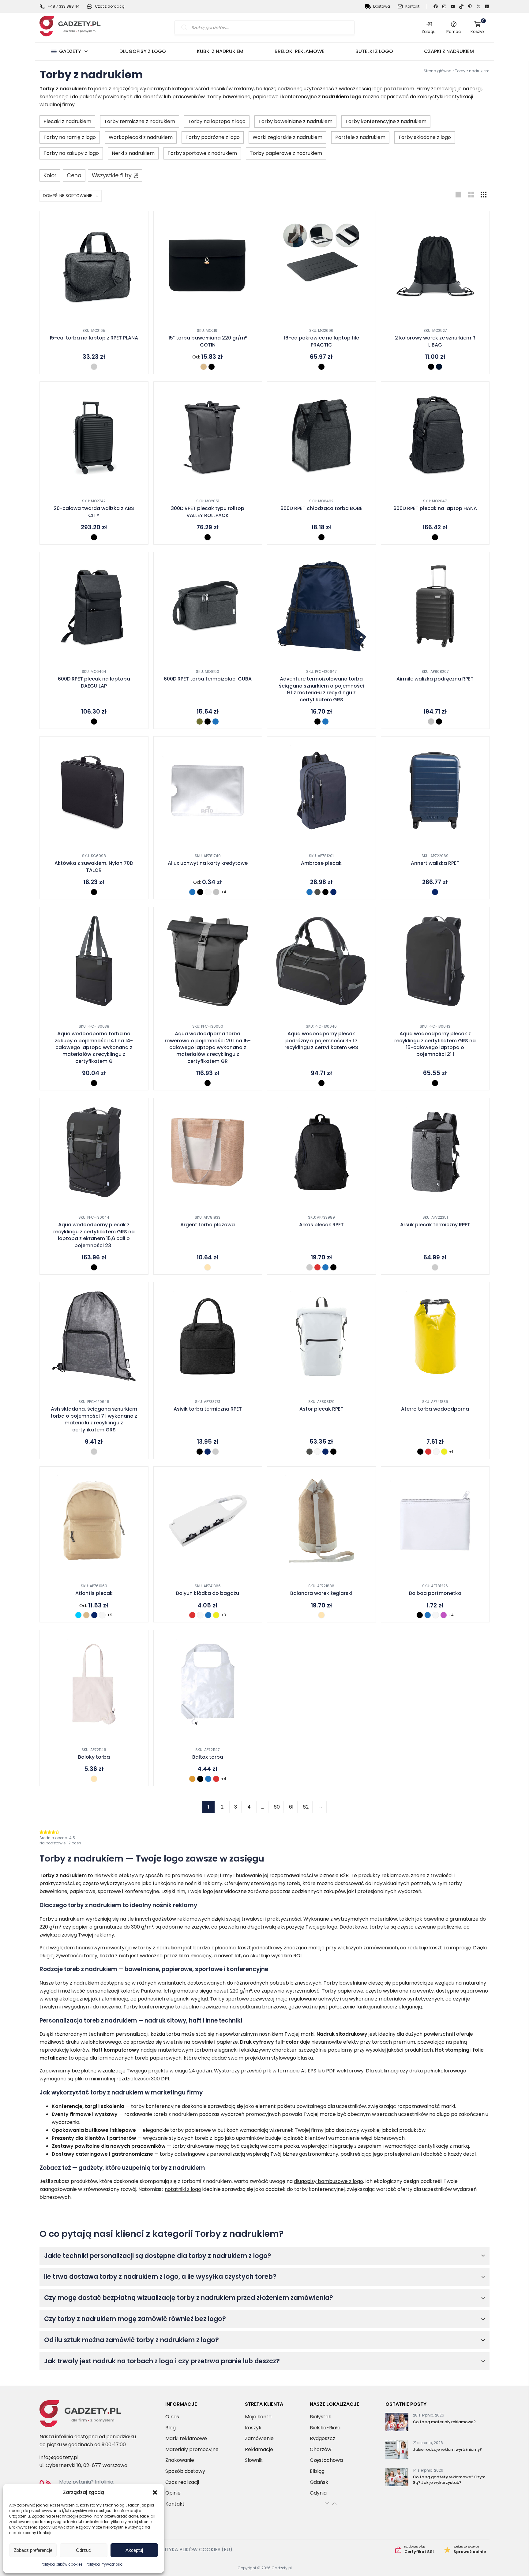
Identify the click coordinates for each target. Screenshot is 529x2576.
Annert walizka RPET (435, 863)
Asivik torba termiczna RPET (208, 1409)
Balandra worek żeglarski (321, 1593)
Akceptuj (134, 2550)
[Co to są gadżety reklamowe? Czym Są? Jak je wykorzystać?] (397, 2478)
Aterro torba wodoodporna (435, 1409)
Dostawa (382, 6)
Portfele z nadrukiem (360, 137)
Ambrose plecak (321, 863)
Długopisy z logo (143, 51)
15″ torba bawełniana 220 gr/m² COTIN (208, 341)
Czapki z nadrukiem (449, 51)
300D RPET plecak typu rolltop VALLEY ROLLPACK (208, 512)
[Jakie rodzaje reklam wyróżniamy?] (397, 2451)
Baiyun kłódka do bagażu (208, 1593)
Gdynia (318, 2493)
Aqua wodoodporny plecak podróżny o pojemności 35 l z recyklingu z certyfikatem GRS (321, 1041)
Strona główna (438, 71)
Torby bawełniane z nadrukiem (295, 121)
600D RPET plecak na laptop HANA (435, 508)
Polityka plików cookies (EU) (194, 2550)
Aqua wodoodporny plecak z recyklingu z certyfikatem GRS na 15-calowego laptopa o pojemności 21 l (435, 1044)
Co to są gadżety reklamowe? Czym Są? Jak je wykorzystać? (449, 2480)
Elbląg (317, 2471)
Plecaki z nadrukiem (67, 121)
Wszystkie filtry (112, 175)
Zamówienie (259, 2438)
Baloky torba (94, 1757)
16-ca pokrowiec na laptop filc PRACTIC (321, 341)
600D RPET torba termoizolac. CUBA (208, 679)
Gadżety (70, 51)
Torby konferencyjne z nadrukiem (386, 121)
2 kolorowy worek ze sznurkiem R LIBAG (435, 341)
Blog (171, 2427)
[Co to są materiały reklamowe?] (397, 2423)
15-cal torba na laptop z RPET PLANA (94, 338)
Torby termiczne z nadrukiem (140, 121)
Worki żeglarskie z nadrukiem (287, 137)
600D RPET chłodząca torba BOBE (321, 508)
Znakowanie (180, 2460)
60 (277, 1807)
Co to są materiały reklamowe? (444, 2422)
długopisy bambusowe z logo (328, 2181)
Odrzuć (83, 2550)
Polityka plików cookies (62, 2564)
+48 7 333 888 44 (64, 6)
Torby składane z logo (425, 137)
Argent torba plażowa (208, 1225)
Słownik (254, 2460)
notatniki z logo (183, 2189)
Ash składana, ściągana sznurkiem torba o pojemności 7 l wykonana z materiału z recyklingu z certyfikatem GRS (94, 1419)
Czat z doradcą (110, 6)
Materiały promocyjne (192, 2449)
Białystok (321, 2417)
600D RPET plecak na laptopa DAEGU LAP (94, 682)
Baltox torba (208, 1757)
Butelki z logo (374, 51)
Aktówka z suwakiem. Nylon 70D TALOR (94, 867)
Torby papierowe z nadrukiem (286, 153)
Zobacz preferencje (33, 2550)
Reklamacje (259, 2449)
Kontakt (412, 6)
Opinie (173, 2493)
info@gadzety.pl (59, 2457)
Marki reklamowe (186, 2438)
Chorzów (321, 2449)
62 (306, 1807)
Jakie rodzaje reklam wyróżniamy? (447, 2449)
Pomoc (454, 32)
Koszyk (478, 27)
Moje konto (258, 2417)
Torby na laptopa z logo (217, 121)
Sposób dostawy (185, 2471)
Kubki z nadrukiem (220, 51)
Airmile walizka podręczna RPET (435, 679)
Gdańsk (319, 2482)
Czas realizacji (182, 2482)
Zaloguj (429, 32)
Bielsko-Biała (325, 2427)
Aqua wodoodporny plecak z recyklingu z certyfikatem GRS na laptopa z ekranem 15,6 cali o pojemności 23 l (94, 1235)
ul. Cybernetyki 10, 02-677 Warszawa (83, 2465)
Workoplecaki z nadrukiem (141, 137)
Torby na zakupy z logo (71, 153)
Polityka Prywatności (105, 2564)
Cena (74, 175)
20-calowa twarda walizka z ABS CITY (94, 512)
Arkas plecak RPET (321, 1225)
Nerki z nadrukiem (133, 153)
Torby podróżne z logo (213, 137)
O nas (172, 2417)
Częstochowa (326, 2460)
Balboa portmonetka (435, 1593)
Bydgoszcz (323, 2438)
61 (291, 1807)
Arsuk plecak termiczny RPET (435, 1225)
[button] (155, 2492)
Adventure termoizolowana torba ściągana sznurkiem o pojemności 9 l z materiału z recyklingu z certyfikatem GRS (321, 689)
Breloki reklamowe (300, 51)
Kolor (50, 175)
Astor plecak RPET (321, 1409)
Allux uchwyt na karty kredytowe (208, 863)
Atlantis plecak (94, 1593)
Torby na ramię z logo (70, 137)
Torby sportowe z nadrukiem (202, 153)
